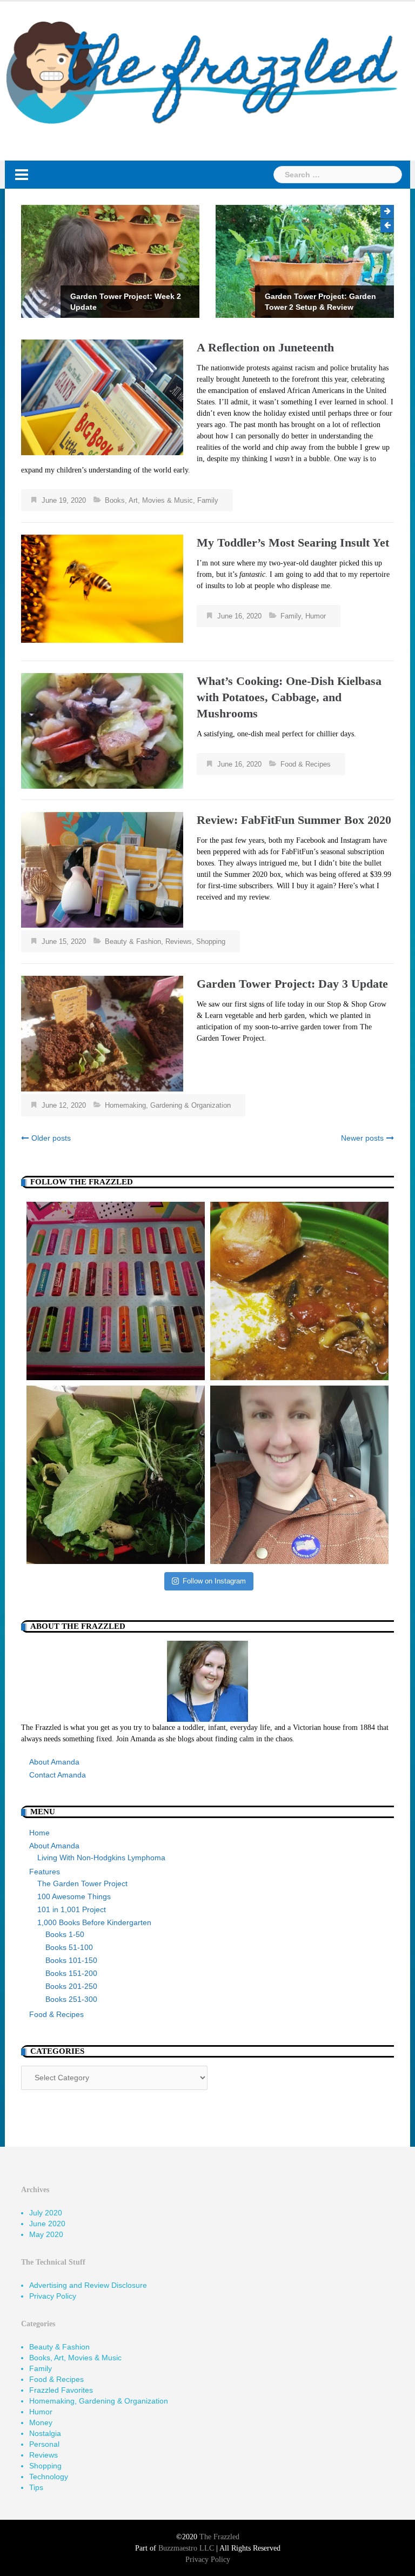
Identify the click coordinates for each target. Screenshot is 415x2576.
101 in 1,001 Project (72, 1909)
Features (45, 1872)
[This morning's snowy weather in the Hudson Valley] (299, 1291)
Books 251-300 (71, 1999)
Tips (36, 2487)
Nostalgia (45, 2433)
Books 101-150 (71, 1960)
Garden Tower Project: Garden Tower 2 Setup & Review (320, 302)
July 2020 (46, 2213)
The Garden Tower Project (82, 1883)
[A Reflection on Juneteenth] (102, 396)
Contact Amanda (58, 1775)
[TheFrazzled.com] (203, 72)
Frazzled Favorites (61, 2390)
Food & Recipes (306, 764)
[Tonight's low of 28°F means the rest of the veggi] (116, 1475)
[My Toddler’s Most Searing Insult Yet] (102, 588)
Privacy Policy (53, 2296)
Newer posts (362, 1138)
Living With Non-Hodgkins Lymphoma (101, 1858)
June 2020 (47, 2224)
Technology (49, 2477)
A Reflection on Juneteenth (265, 347)
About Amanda (54, 1762)
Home (39, 1833)
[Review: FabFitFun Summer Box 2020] (102, 869)
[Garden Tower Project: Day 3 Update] (102, 1033)
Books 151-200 (71, 1973)
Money (41, 2422)
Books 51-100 (69, 1947)
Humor (316, 616)
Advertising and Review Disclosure (88, 2285)
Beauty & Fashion (133, 941)
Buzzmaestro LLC (186, 2548)
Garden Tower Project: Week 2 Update (126, 302)
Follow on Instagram (214, 1581)
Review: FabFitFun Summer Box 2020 (294, 820)
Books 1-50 (65, 1934)
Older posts (51, 1138)
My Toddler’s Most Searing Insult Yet (293, 543)
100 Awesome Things (74, 1896)
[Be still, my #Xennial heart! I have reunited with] (116, 1291)
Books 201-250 (71, 1986)
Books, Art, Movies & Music (149, 500)
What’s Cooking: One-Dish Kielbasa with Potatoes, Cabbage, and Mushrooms (289, 697)
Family (208, 500)
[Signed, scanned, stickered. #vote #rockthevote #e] (299, 1475)
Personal (44, 2444)
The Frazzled (219, 2537)
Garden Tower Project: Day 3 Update (292, 984)
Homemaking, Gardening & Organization (168, 1105)
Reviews (179, 941)
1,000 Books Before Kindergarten (94, 1922)
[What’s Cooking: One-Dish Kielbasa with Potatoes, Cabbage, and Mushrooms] (102, 730)
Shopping (211, 941)
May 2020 (46, 2234)
